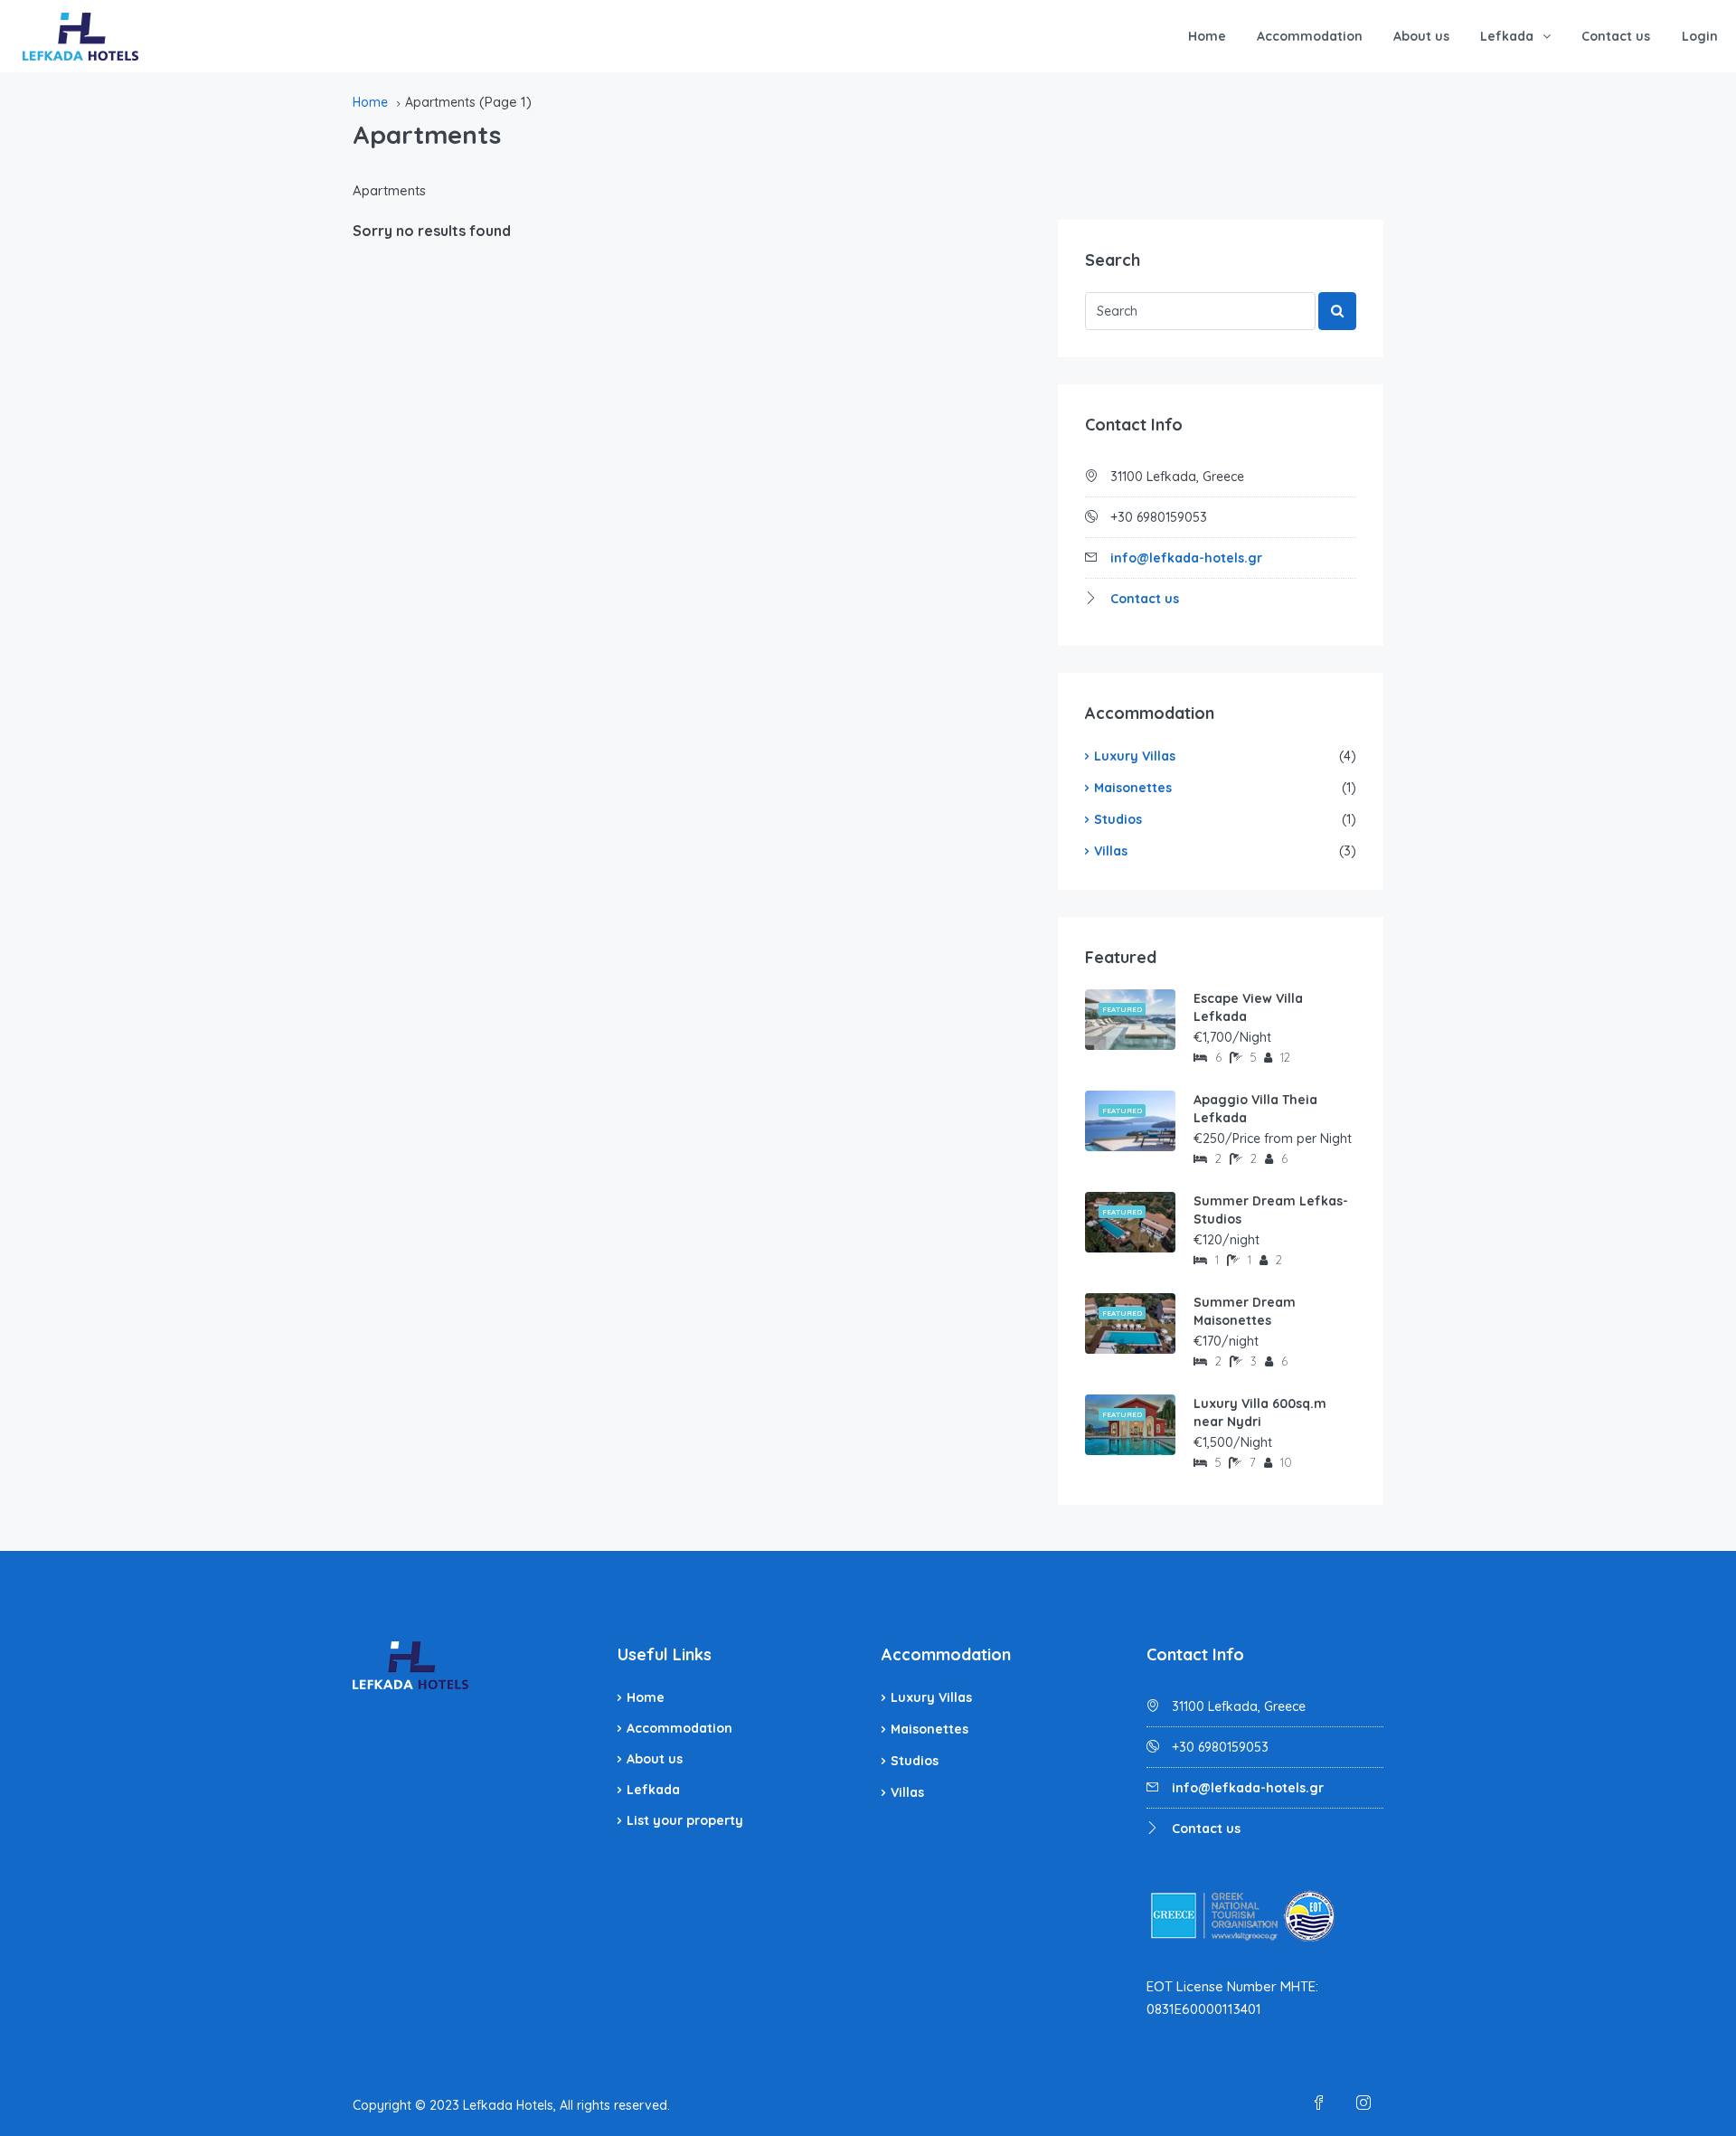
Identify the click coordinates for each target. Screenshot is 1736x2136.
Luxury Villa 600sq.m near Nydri (1260, 1413)
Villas (1111, 851)
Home (1207, 36)
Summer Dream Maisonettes (1245, 1311)
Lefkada (1507, 36)
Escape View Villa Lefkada (1248, 1007)
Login (1700, 36)
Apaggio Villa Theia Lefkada (1255, 1109)
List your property (685, 1820)
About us (1421, 36)
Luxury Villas (1135, 756)
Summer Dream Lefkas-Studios (1271, 1210)
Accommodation (1310, 36)
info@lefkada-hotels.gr (1186, 558)
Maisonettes (1133, 788)
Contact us (1616, 36)
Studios (1118, 819)
